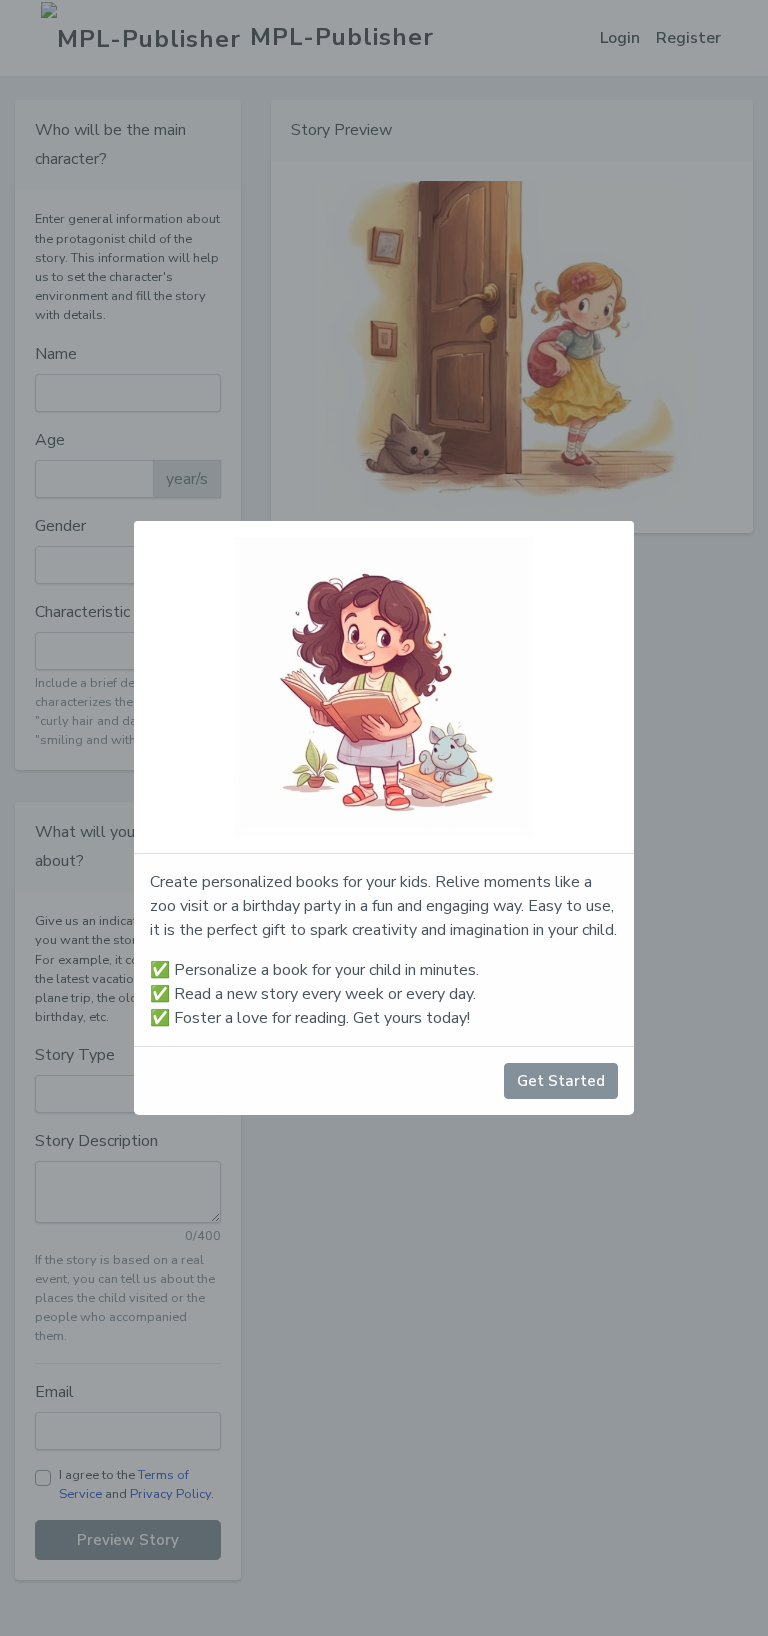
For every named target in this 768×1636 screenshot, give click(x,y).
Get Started (561, 1081)
